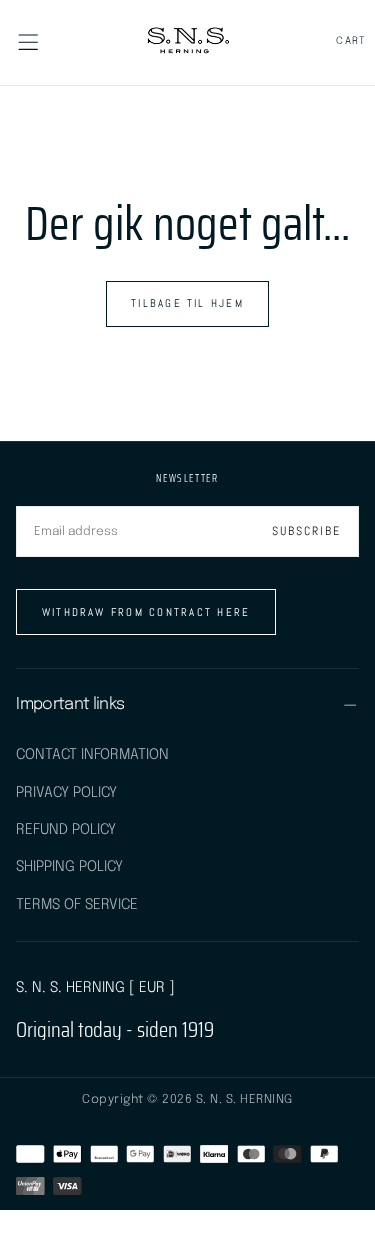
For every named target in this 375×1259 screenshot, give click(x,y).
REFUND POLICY (66, 829)
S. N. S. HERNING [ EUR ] (95, 987)
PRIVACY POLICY (66, 792)
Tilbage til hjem (187, 303)
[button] (28, 42)
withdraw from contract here (146, 612)
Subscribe (306, 531)
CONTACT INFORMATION (92, 754)
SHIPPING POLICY (69, 866)
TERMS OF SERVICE (77, 904)
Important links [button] (70, 704)
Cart (351, 41)
